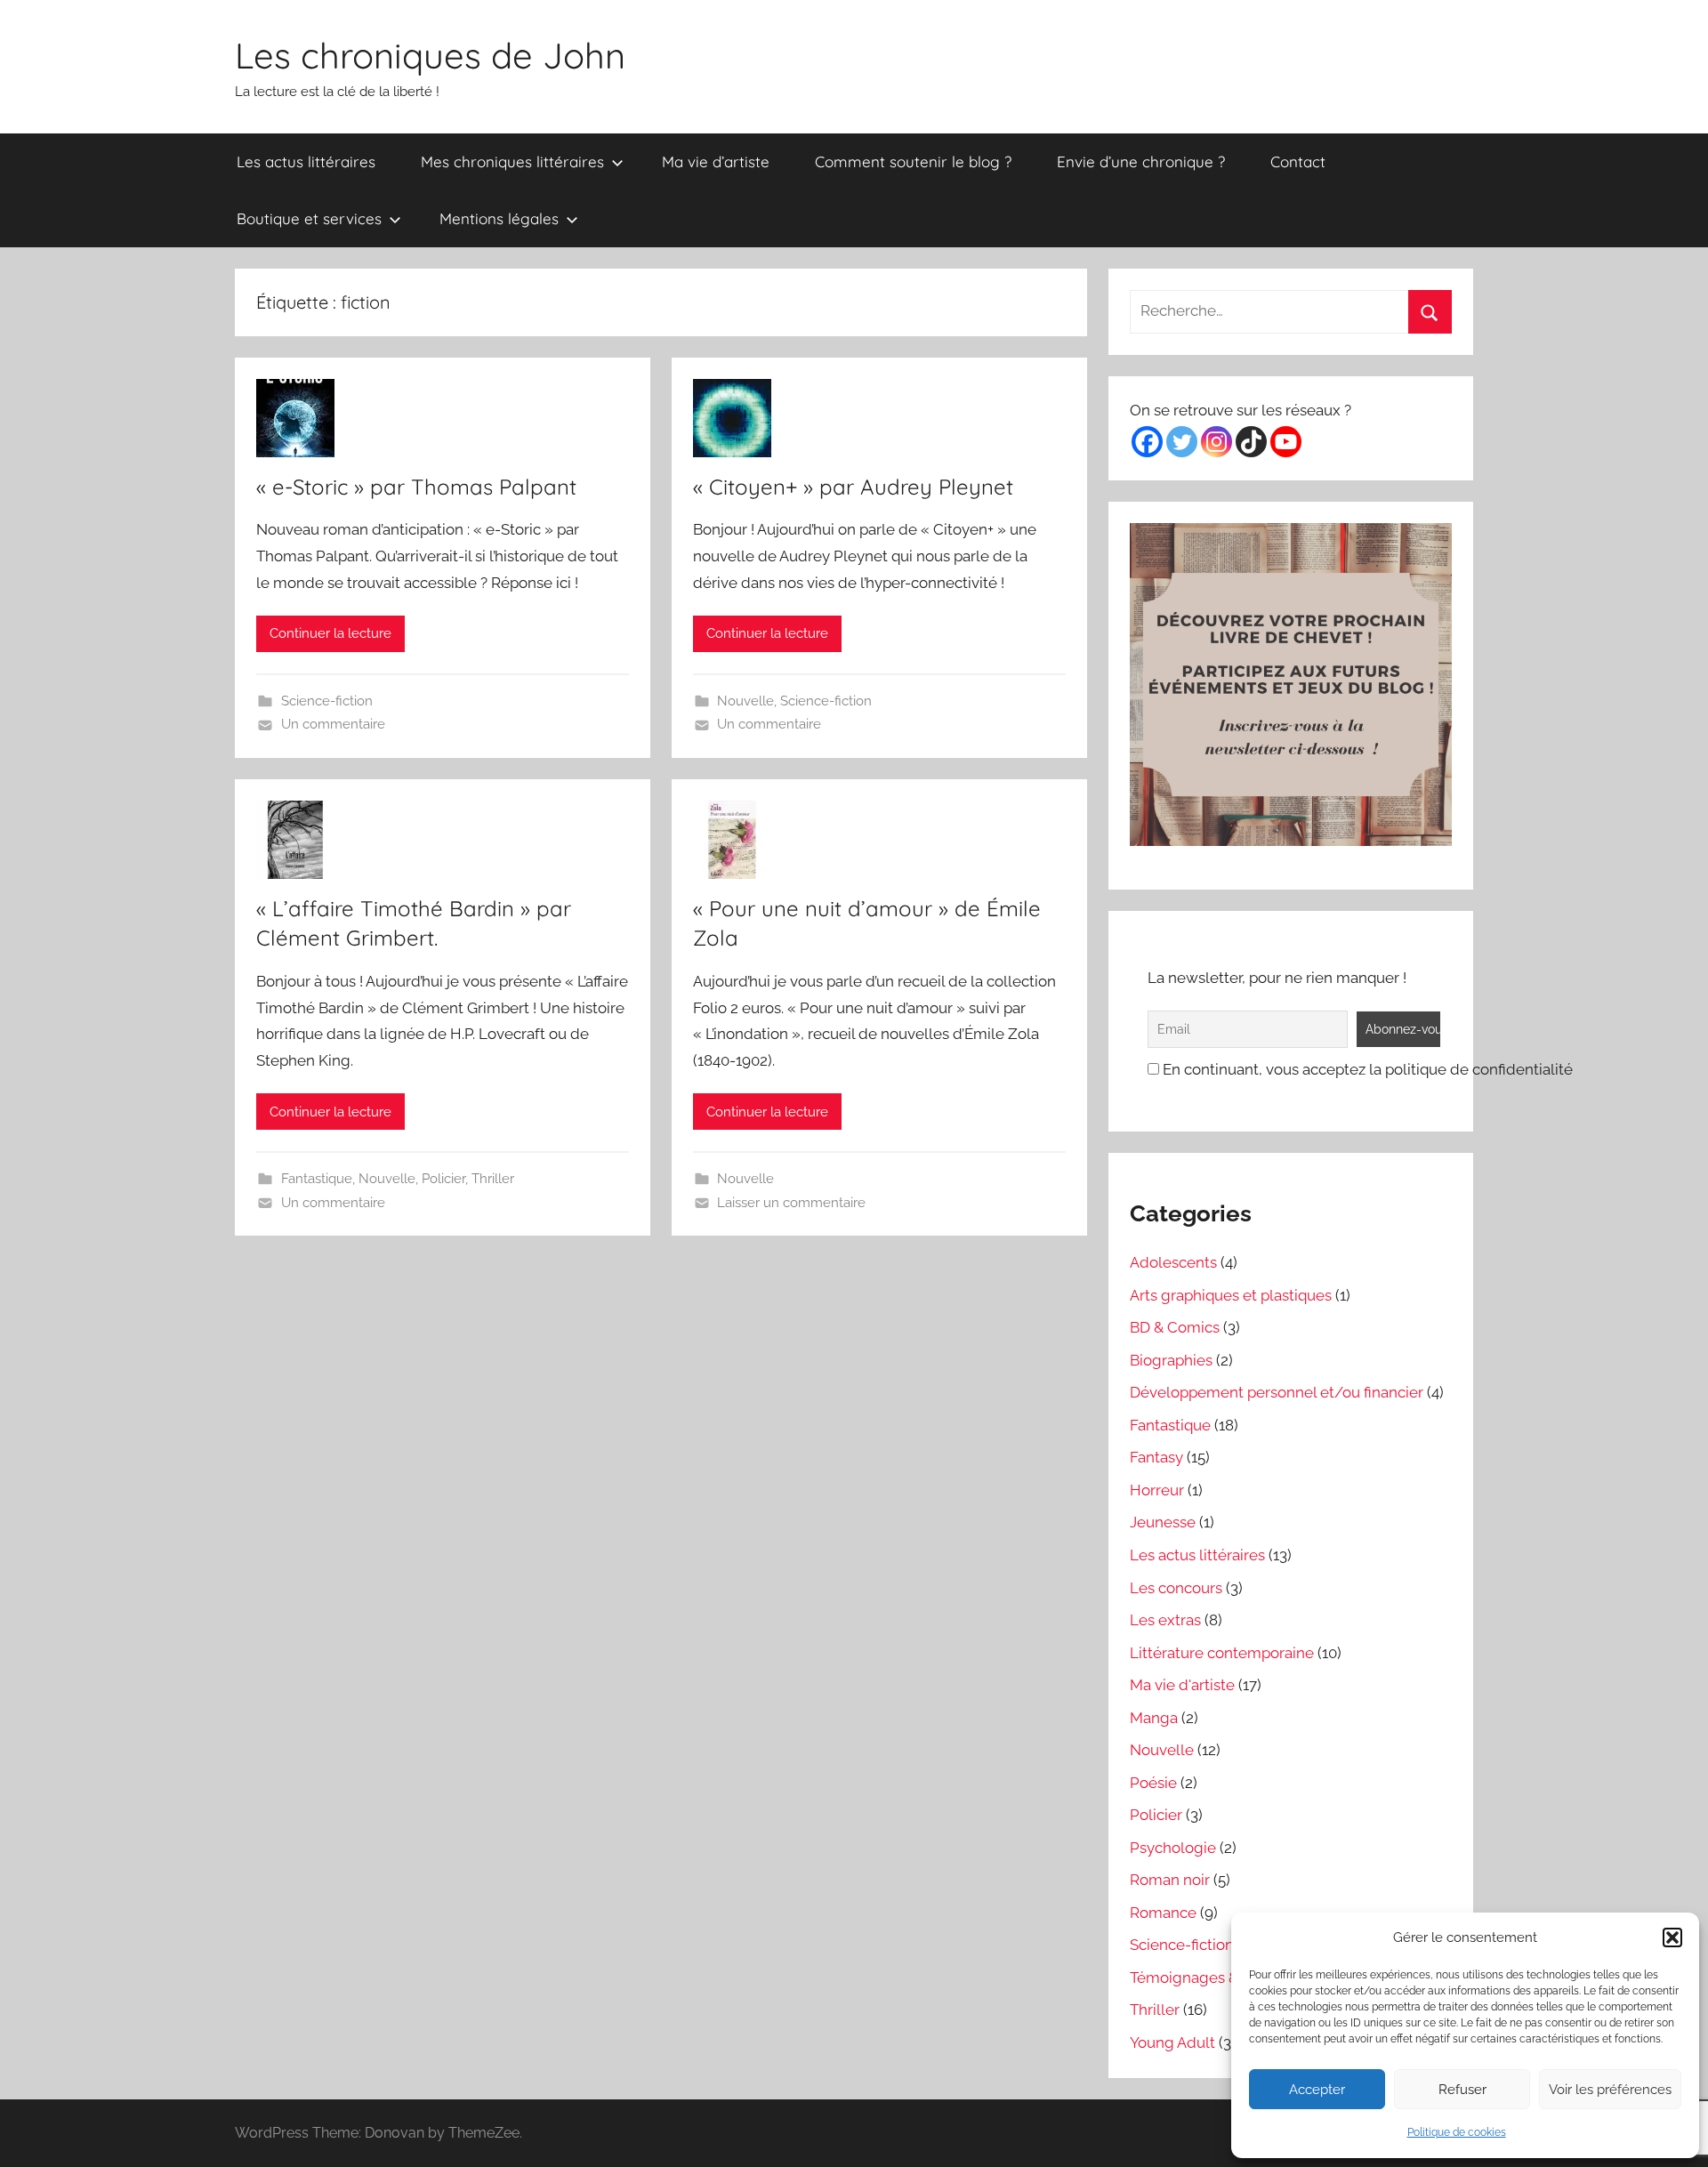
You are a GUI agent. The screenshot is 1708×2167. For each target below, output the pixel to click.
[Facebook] (1147, 442)
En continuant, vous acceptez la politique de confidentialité (1366, 1069)
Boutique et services (309, 218)
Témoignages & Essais (1207, 1978)
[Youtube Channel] (1286, 442)
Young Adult (1172, 2042)
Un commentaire (333, 724)
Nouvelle (745, 701)
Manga (1154, 1718)
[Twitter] (1182, 442)
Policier (443, 1179)
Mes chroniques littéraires (512, 161)
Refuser (1462, 2090)
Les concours (1176, 1588)
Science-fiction (327, 701)
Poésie (1153, 1783)
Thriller (493, 1179)
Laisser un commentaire (791, 1203)
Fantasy (1156, 1457)
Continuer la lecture (330, 633)
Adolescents (1173, 1262)
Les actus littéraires (306, 161)
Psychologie (1173, 1848)
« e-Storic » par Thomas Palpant (416, 487)
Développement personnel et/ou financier (1277, 1392)
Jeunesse (1163, 1522)
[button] (1672, 1937)
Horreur (1157, 1490)
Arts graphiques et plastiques (1231, 1295)
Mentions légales (499, 218)
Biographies (1171, 1360)
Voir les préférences (1610, 2090)
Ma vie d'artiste (1182, 1685)
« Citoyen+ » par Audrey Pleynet (853, 487)
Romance (1163, 1913)
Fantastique (317, 1179)
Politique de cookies (1457, 2132)
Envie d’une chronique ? (1141, 161)
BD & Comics (1175, 1327)
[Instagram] (1217, 442)
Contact (1298, 161)
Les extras (1165, 1620)
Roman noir (1170, 1880)
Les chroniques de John (430, 55)
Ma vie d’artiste (716, 161)
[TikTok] (1251, 442)
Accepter (1317, 2090)
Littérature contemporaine (1222, 1653)
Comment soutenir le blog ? (913, 161)
